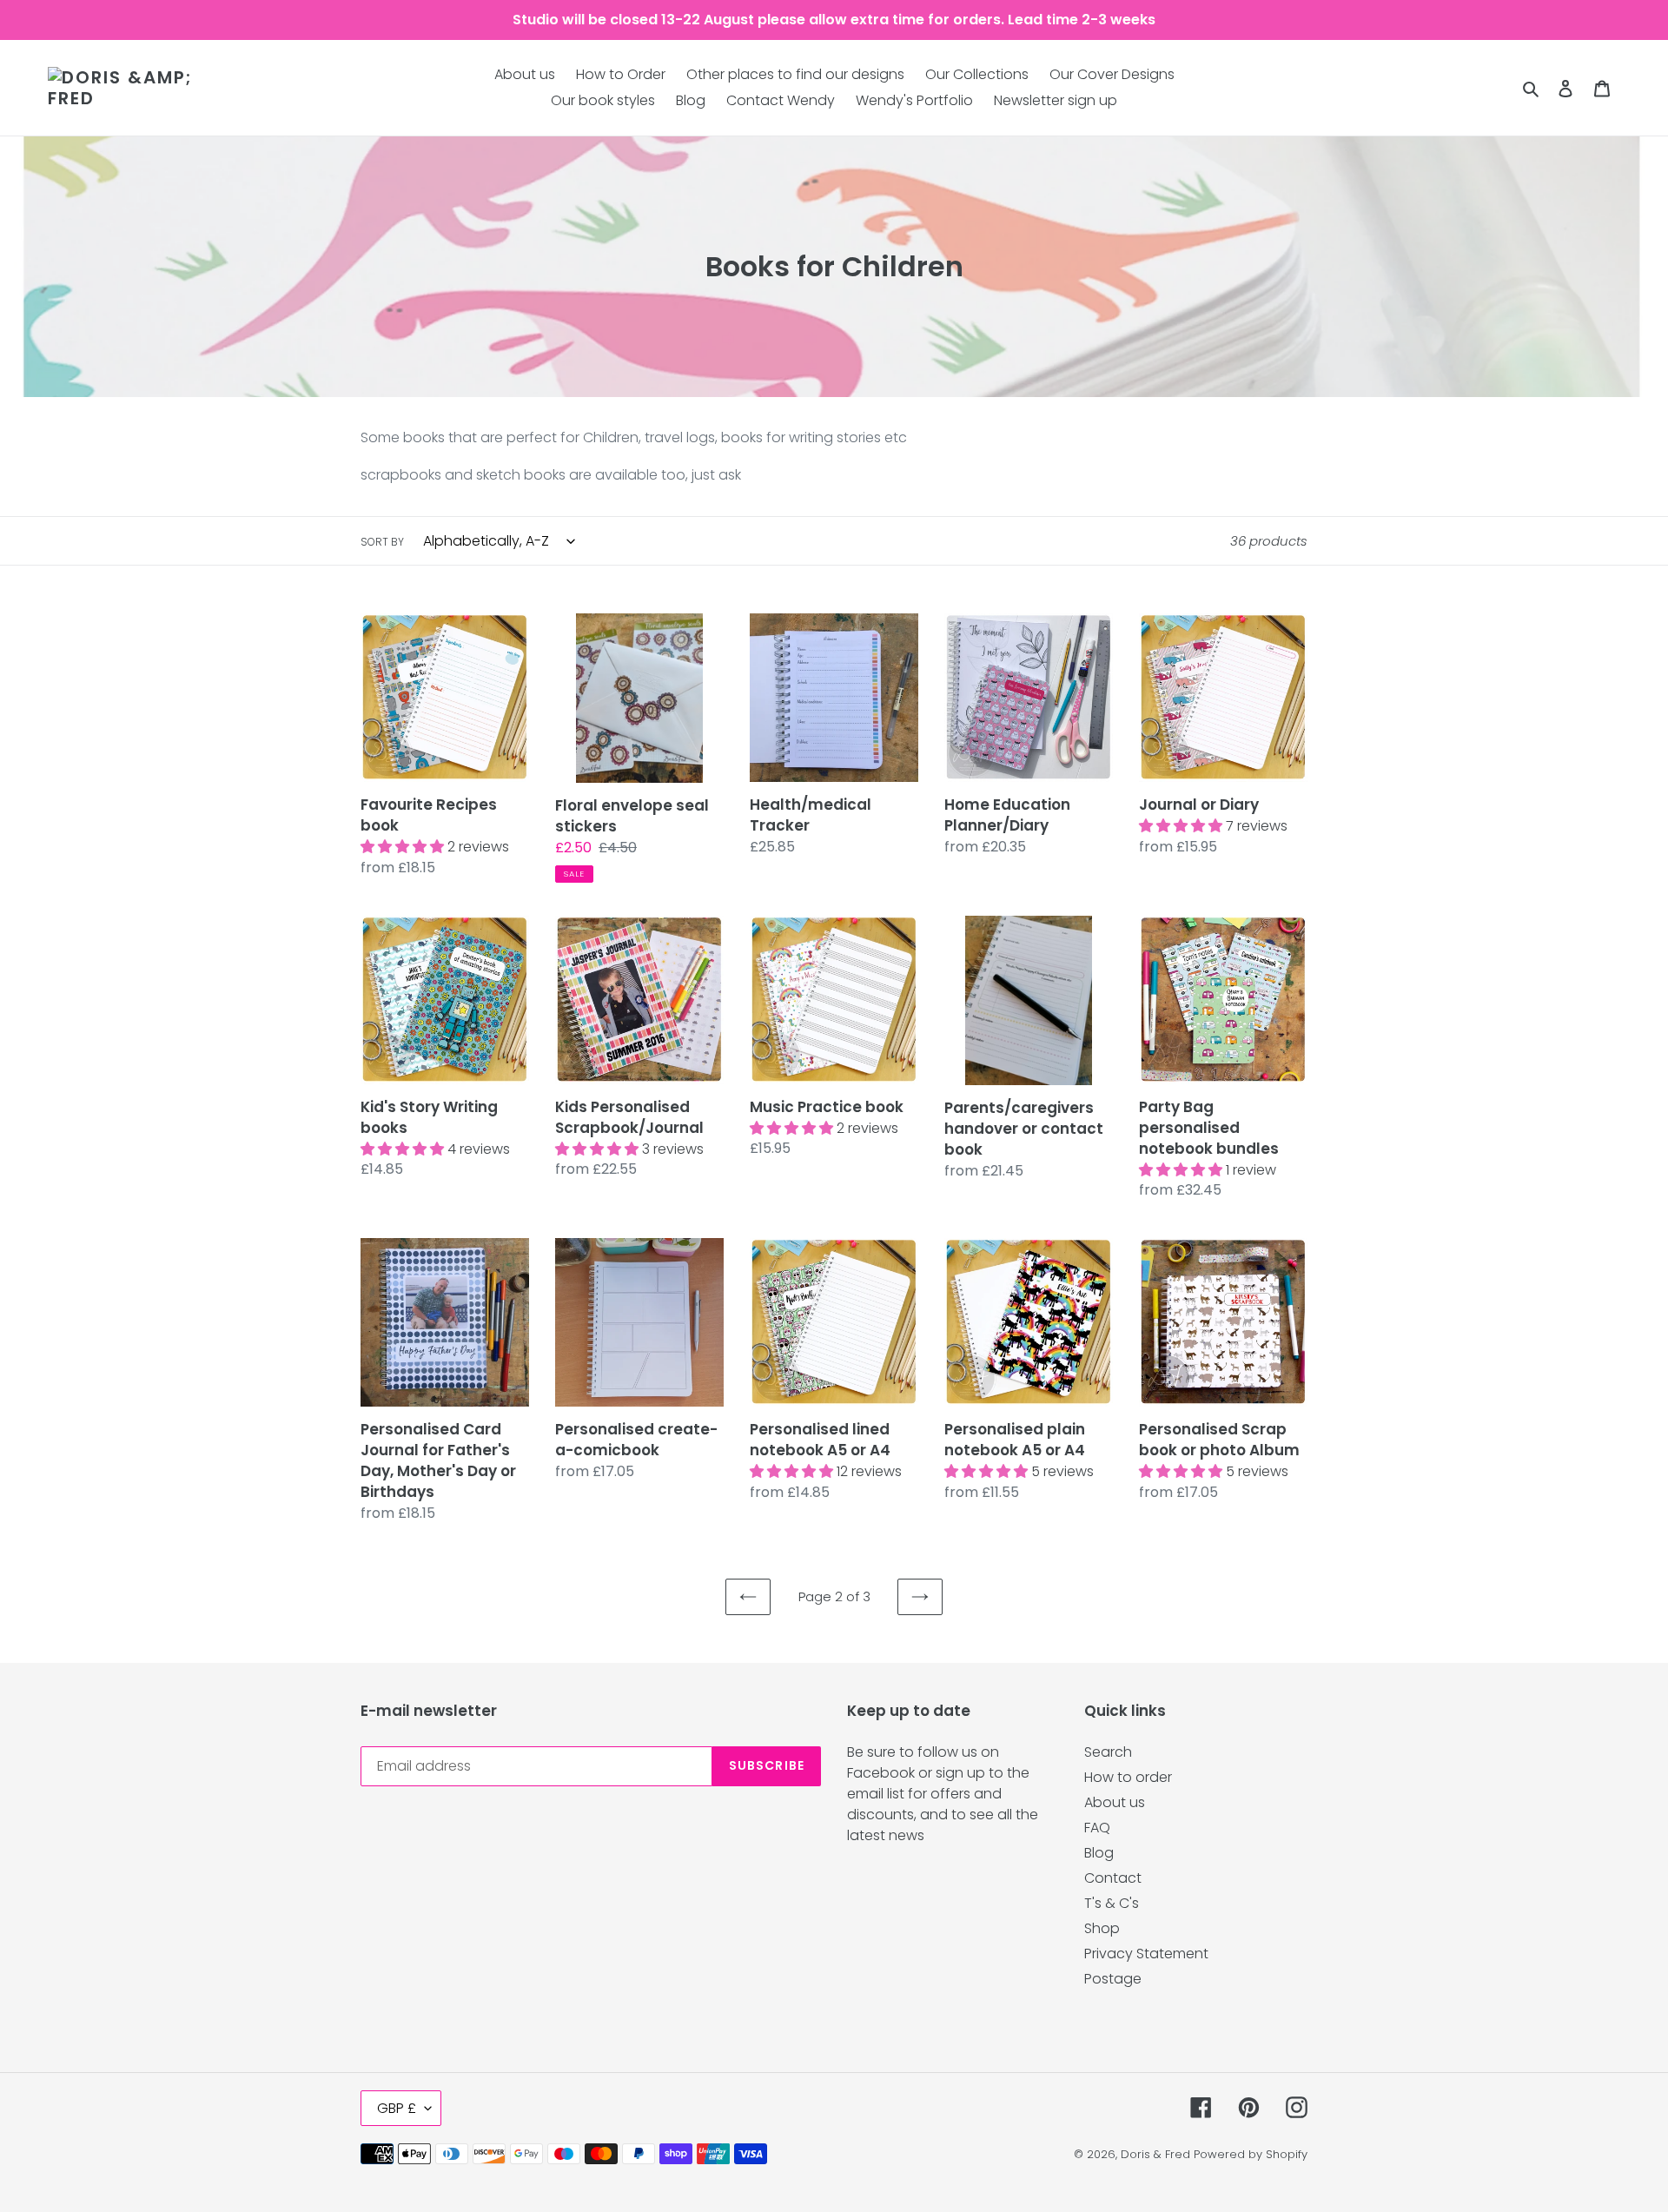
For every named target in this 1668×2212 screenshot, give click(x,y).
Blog (1099, 1853)
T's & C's (1112, 1903)
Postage (1113, 1979)
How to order (1128, 1777)
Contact (1113, 1878)
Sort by (382, 542)
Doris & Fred (1155, 2154)
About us (1115, 1802)
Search (1108, 1752)
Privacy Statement (1146, 1954)
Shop (1102, 1928)
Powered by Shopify (1251, 2154)
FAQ (1097, 1828)
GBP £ (397, 2108)
